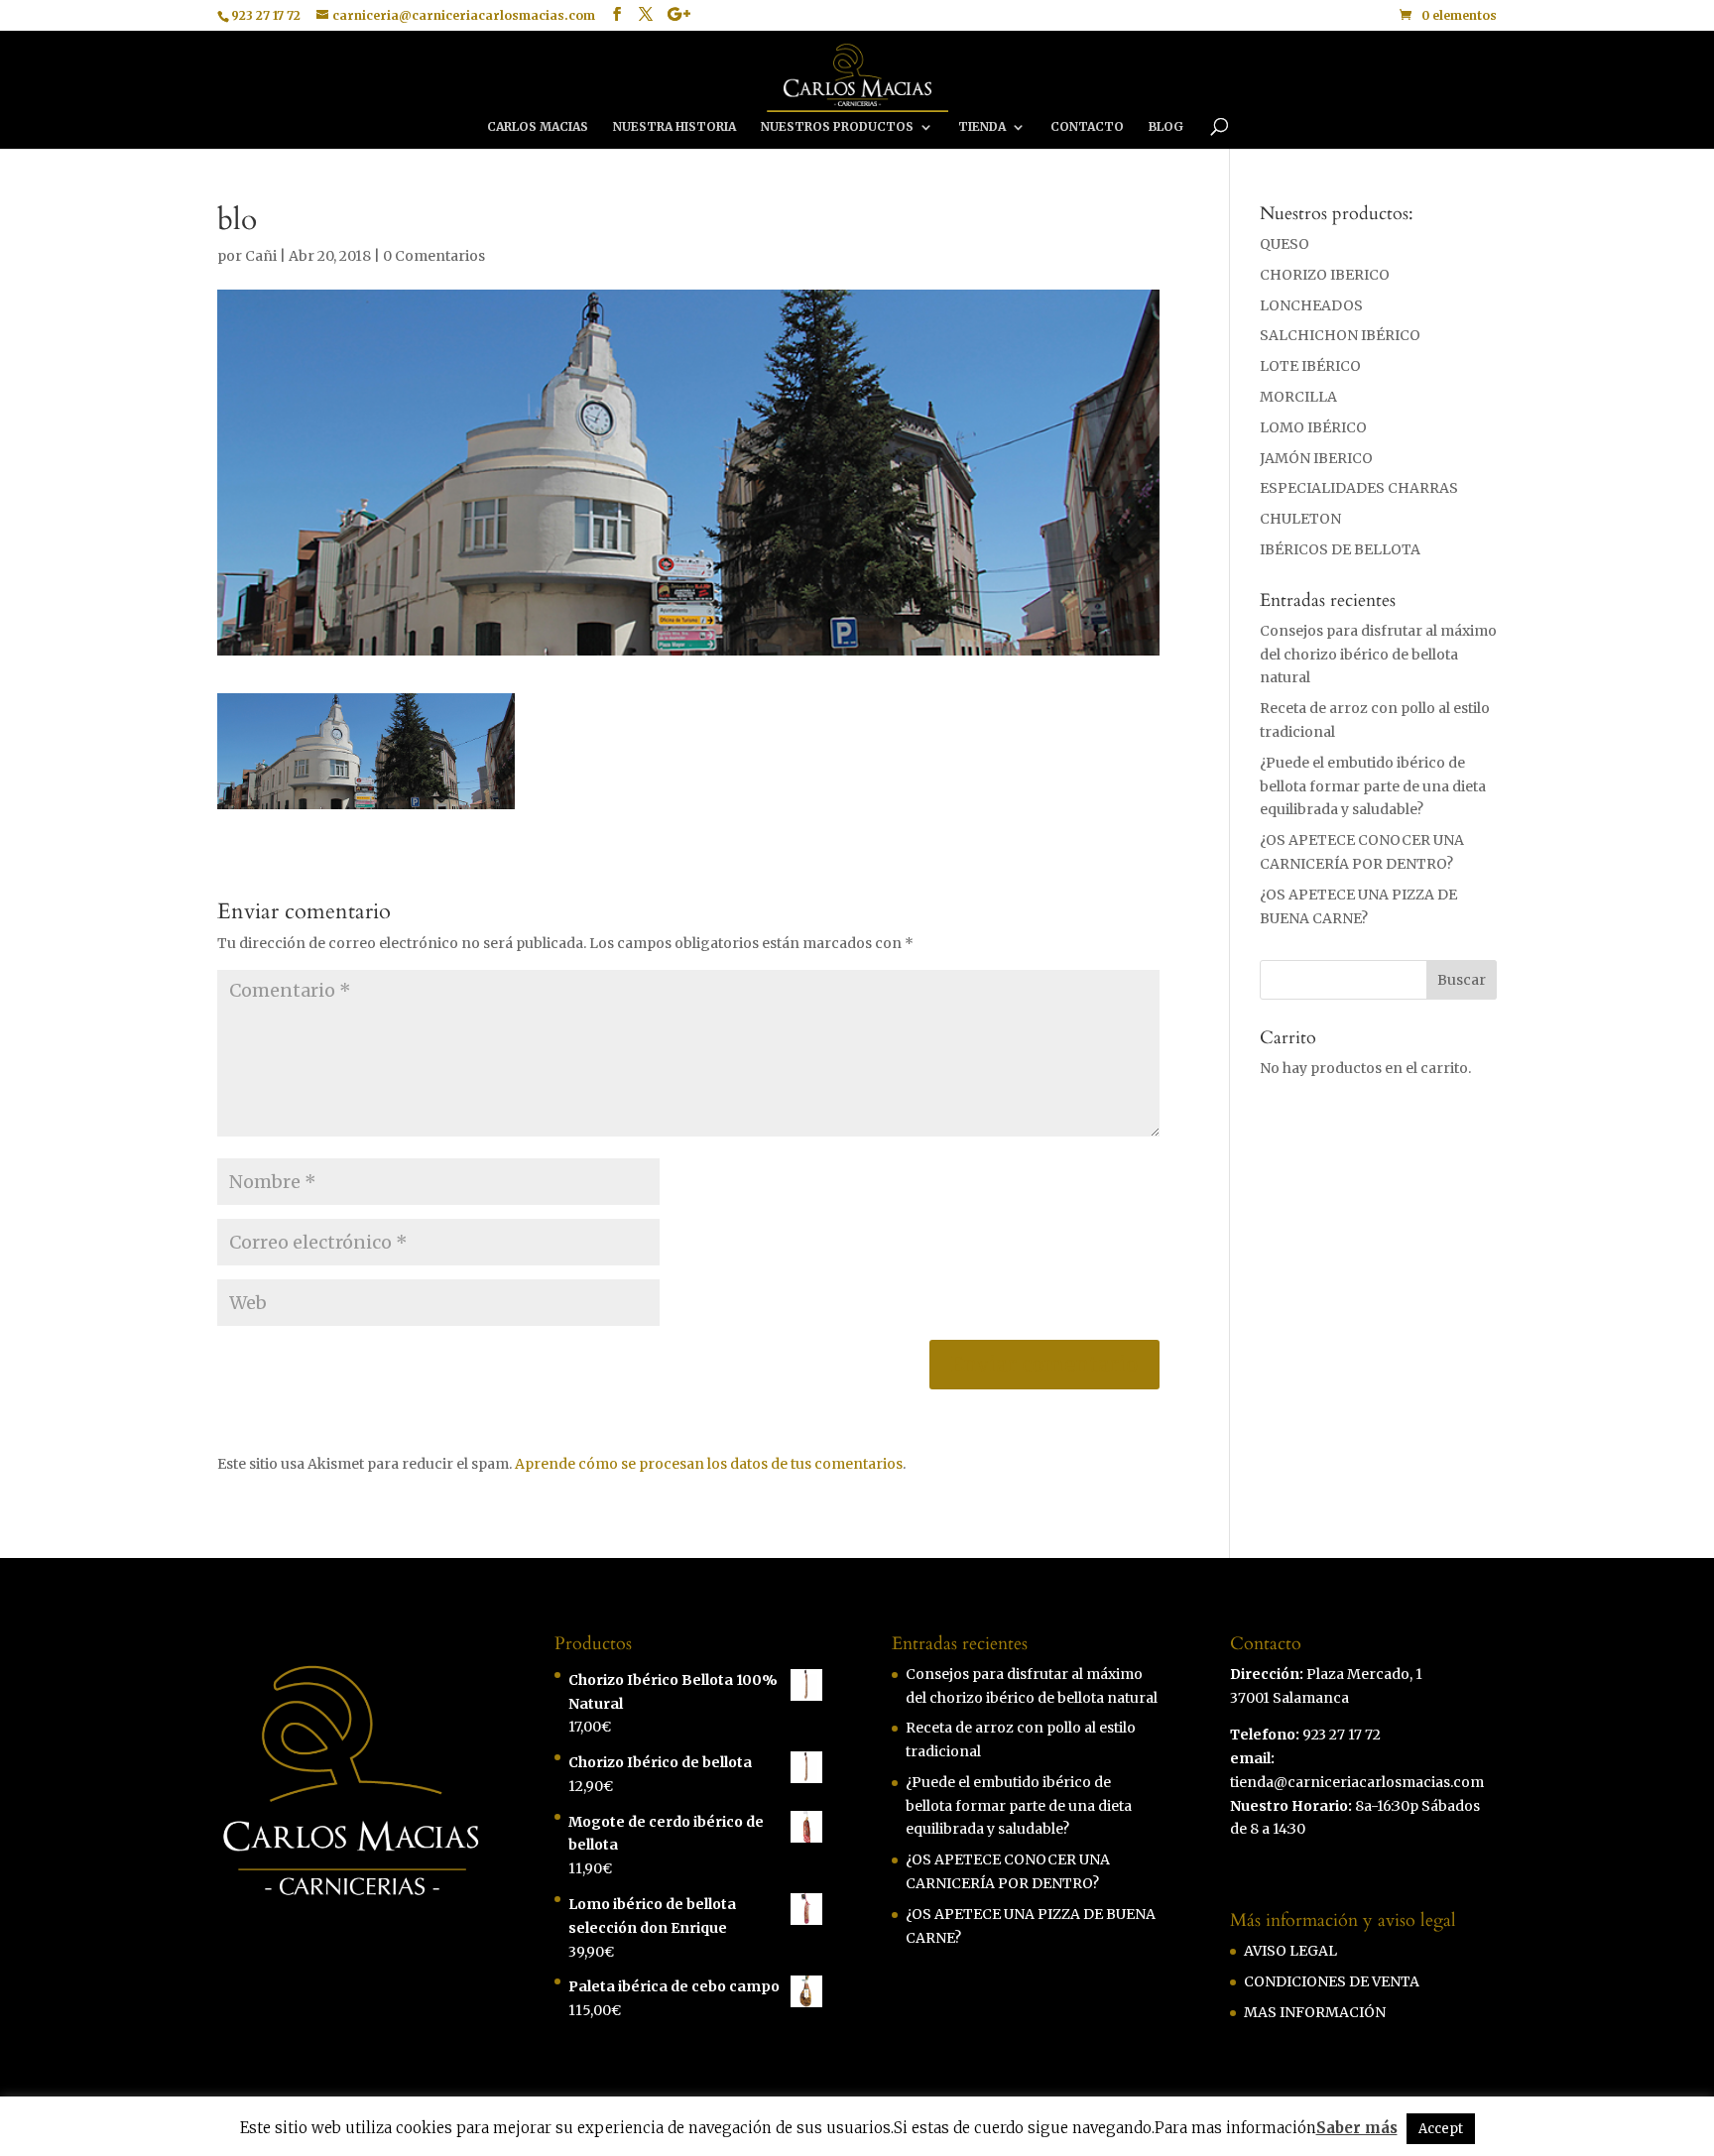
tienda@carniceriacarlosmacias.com (1357, 1782)
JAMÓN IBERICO (1316, 458)
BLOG (1166, 127)
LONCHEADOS (1311, 305)
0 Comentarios (434, 256)
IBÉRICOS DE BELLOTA (1340, 549)
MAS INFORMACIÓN (1315, 2012)
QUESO (1285, 244)
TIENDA (982, 127)
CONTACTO (1087, 127)
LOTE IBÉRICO (1310, 366)
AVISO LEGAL (1290, 1951)
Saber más (1357, 2128)
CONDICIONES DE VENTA (1332, 1981)
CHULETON (1300, 519)
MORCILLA (1298, 397)
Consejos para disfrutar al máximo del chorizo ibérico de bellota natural (1378, 655)
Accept (1441, 2129)
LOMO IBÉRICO (1313, 427)
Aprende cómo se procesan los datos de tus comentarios (709, 1464)
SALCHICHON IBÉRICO (1340, 335)
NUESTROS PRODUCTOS (837, 127)
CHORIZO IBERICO (1325, 275)
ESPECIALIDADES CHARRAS (1359, 488)
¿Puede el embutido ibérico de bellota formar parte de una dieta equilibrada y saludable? (1373, 786)
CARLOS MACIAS (538, 127)
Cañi (261, 256)
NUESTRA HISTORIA (674, 127)
